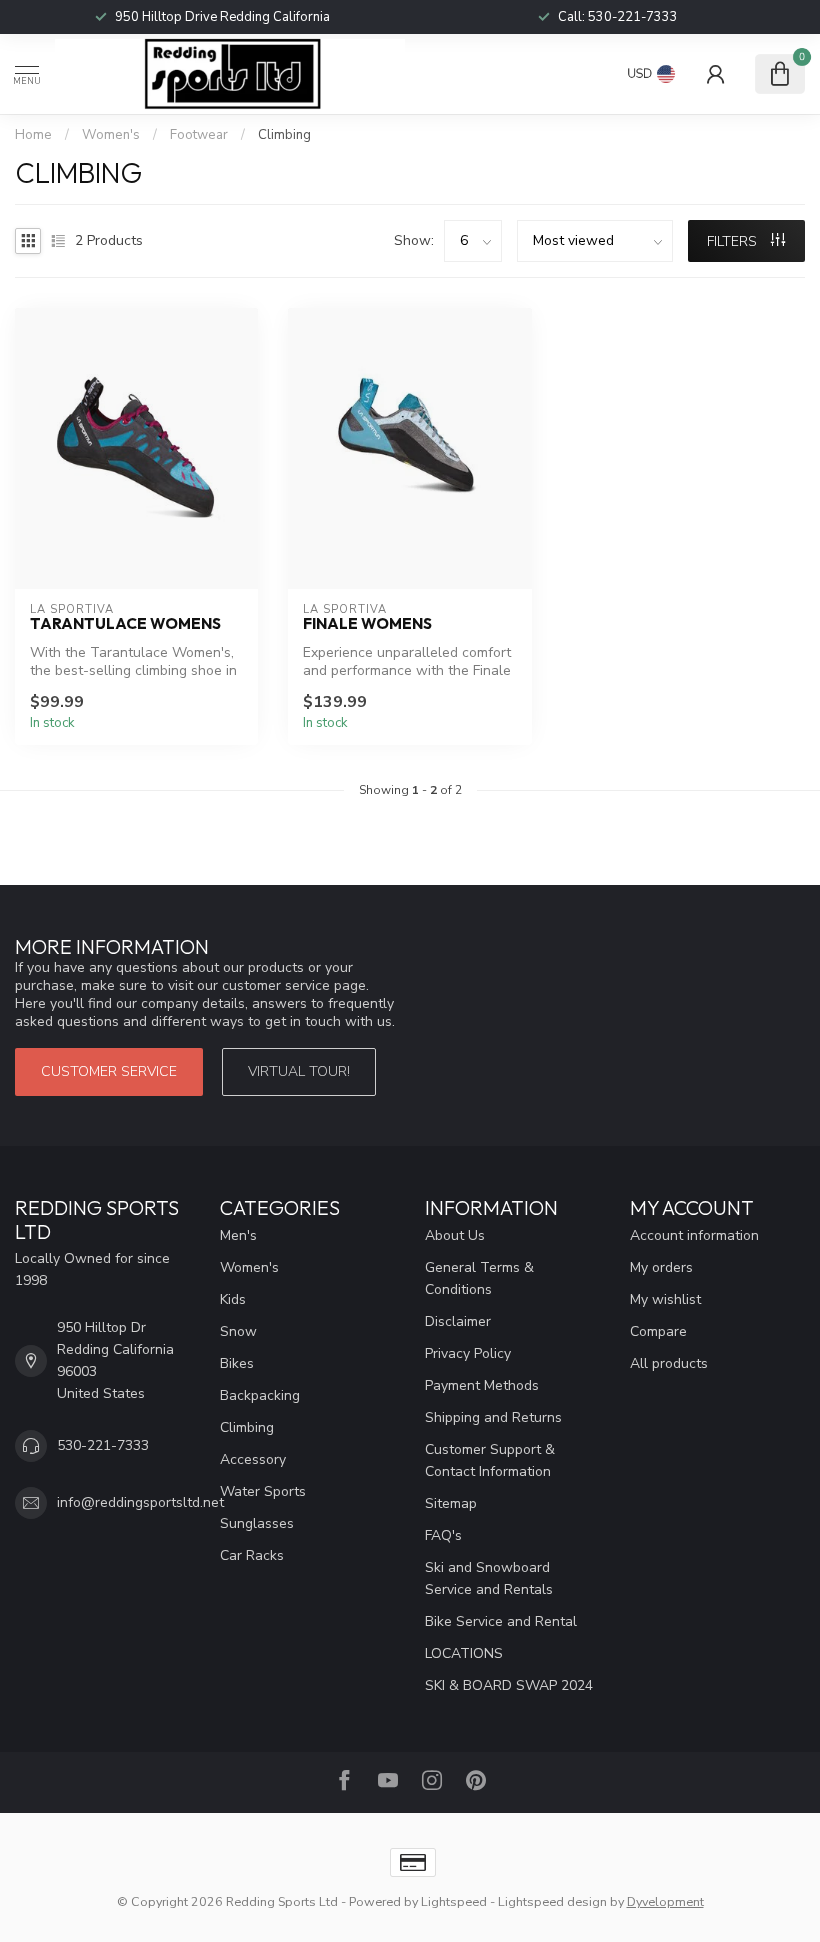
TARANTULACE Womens (125, 624)
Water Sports (263, 1491)
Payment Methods (482, 1385)
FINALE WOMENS (367, 624)
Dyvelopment (665, 1901)
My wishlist (665, 1299)
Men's (238, 1235)
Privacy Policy (468, 1353)
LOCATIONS (464, 1653)
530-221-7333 (633, 17)
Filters (734, 241)
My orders (661, 1267)
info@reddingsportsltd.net (140, 1502)
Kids (233, 1299)
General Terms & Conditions (479, 1278)
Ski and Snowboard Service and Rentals (489, 1578)
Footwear (199, 135)
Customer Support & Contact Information (490, 1460)
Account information (694, 1235)
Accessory (253, 1459)
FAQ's (443, 1535)
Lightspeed (454, 1901)
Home (33, 135)
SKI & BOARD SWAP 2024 (509, 1685)
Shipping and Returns (493, 1417)
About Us (455, 1235)
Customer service (109, 1071)
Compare (658, 1331)
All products (669, 1363)
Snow (238, 1331)
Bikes (237, 1363)
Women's (112, 135)
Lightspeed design (552, 1901)
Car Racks (252, 1555)
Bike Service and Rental (501, 1621)
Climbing (284, 135)
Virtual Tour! (299, 1071)
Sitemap (451, 1503)
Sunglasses (257, 1523)
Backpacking (260, 1395)
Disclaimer (458, 1321)
